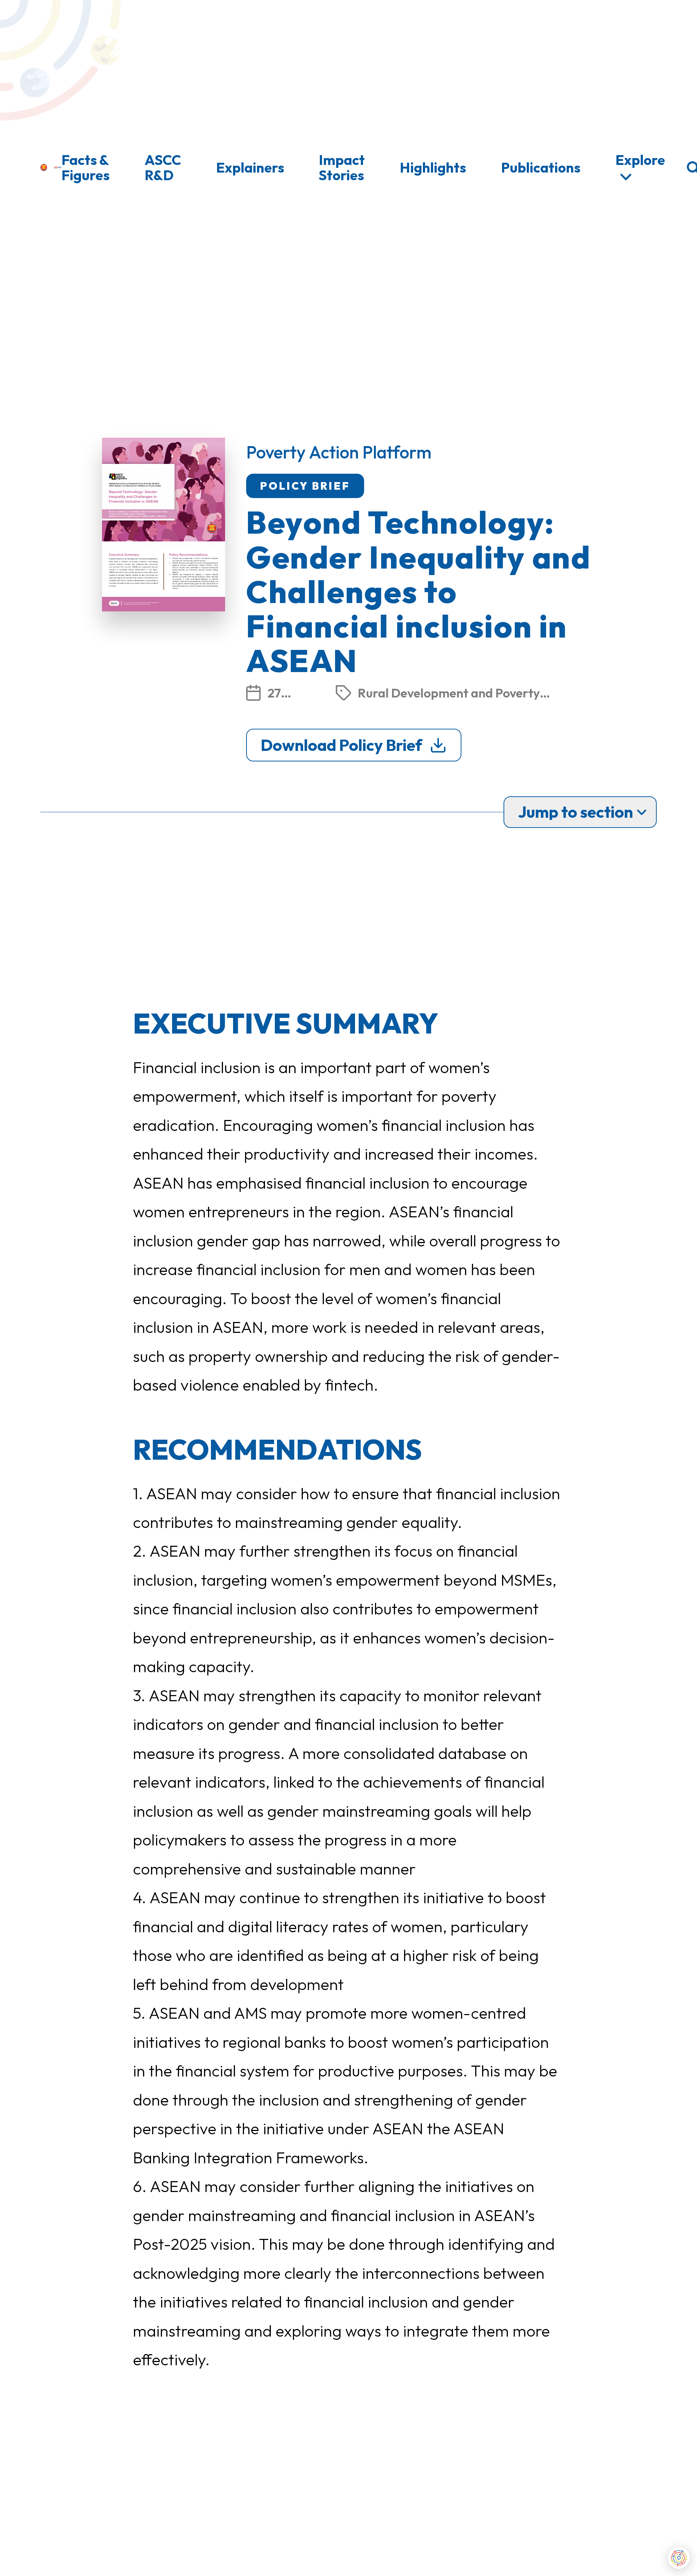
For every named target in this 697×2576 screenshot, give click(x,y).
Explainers (250, 167)
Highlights (433, 167)
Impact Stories (342, 167)
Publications (541, 167)
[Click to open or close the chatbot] (679, 2558)
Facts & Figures (85, 167)
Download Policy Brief (341, 745)
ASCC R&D (163, 167)
